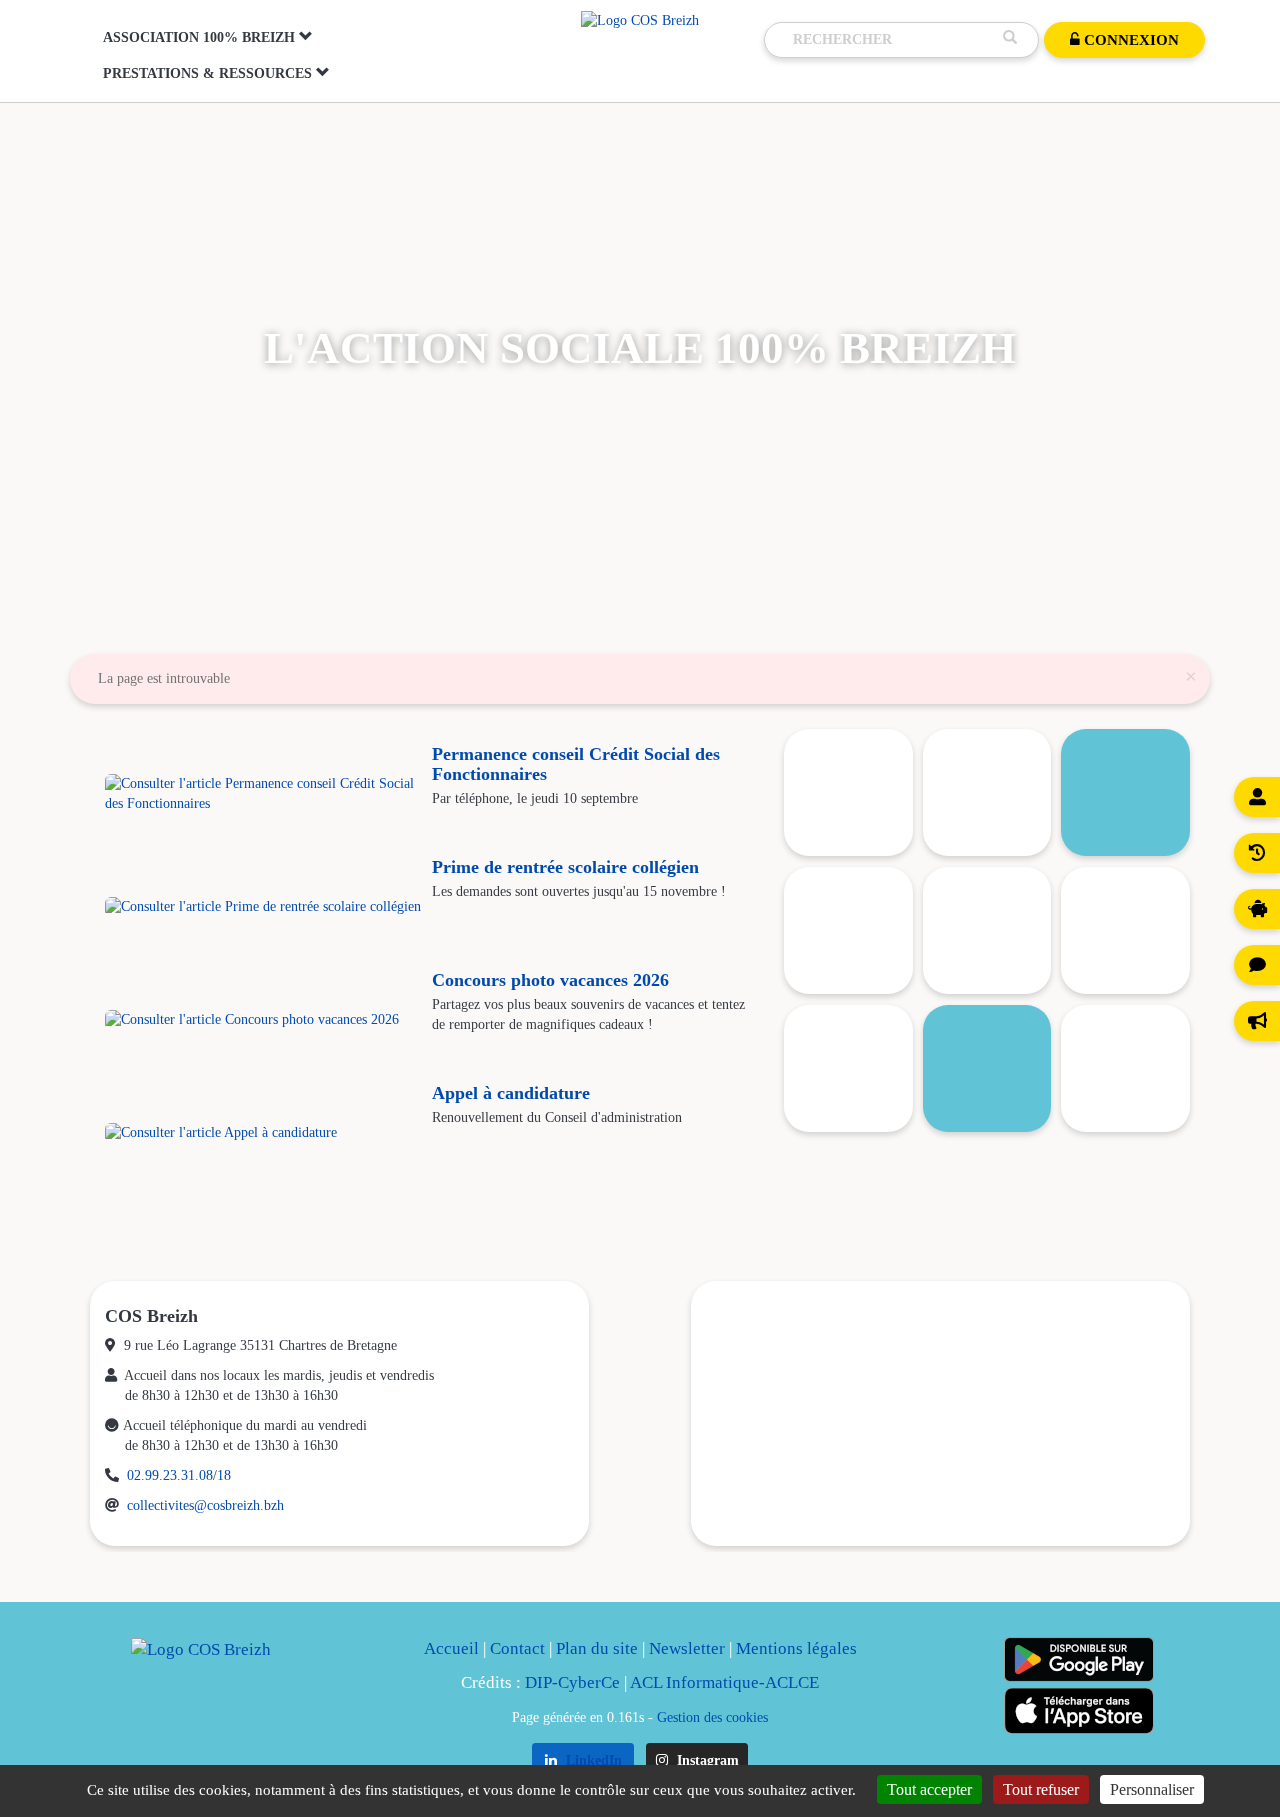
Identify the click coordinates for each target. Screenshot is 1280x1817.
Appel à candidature (511, 1093)
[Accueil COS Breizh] (640, 19)
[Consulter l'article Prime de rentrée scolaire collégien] (263, 907)
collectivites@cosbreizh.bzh (205, 1505)
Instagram (706, 1760)
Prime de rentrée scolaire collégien (565, 867)
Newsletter (687, 1648)
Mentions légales (796, 1648)
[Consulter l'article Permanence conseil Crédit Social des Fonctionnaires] (263, 794)
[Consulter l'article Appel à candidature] (263, 1133)
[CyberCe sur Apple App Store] (1079, 1710)
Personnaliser (1152, 1789)
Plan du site (597, 1648)
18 (224, 1475)
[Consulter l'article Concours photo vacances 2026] (263, 1020)
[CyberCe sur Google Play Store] (1079, 1659)
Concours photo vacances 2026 (550, 980)
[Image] (987, 792)
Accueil (451, 1648)
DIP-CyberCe (572, 1682)
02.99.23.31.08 (170, 1475)
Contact (517, 1648)
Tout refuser (1041, 1789)
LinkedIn (592, 1760)
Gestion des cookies (712, 1717)
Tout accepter (929, 1789)
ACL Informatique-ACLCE (724, 1682)
